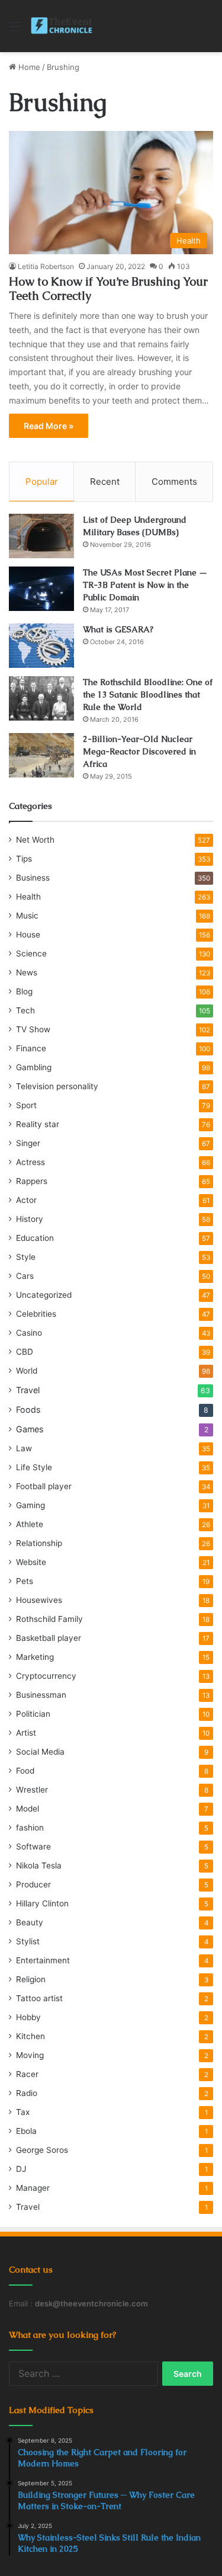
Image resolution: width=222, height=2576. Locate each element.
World (27, 1371)
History (30, 1219)
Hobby (28, 2017)
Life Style (34, 1467)
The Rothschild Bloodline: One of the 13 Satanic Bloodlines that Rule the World (148, 695)
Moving (30, 2055)
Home (28, 67)
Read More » (49, 426)
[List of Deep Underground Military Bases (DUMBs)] (41, 536)
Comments (174, 481)
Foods (28, 1409)
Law (24, 1448)
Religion (31, 1979)
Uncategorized (44, 1295)
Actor (26, 1200)
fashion (30, 1828)
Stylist (28, 1941)
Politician (33, 1714)
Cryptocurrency (46, 1676)
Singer (28, 1143)
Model (28, 1809)
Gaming (30, 1505)
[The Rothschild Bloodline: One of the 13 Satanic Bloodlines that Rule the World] (41, 698)
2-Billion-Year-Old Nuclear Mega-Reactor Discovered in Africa (139, 751)
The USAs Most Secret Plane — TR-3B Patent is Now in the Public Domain (145, 585)
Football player (44, 1486)
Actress (30, 1162)
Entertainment (43, 1960)
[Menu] (15, 31)
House (28, 935)
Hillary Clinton (42, 1903)
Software (33, 1847)
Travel (28, 1390)
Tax (23, 2112)
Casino (29, 1333)
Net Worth (35, 840)
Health (28, 897)
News (27, 972)
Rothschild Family (49, 1619)
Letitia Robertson (46, 266)
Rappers (32, 1181)
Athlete (30, 1524)
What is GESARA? (118, 629)
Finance (31, 1048)
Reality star (38, 1124)
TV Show (33, 1029)
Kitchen (30, 2036)
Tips (24, 859)
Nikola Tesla (39, 1865)
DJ (21, 2169)
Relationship (39, 1543)
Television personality (57, 1086)
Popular (42, 481)
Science (31, 953)
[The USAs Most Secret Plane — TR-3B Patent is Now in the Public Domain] (41, 589)
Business (33, 878)
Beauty (30, 1922)
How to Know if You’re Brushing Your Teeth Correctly (108, 289)
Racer (27, 2074)
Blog (24, 991)
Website (31, 1562)
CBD (25, 1352)
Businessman (41, 1695)
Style (26, 1257)
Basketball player (49, 1638)
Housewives (39, 1600)
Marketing (35, 1657)
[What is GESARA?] (41, 646)
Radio (27, 2093)
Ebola (26, 2131)
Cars (25, 1276)
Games (30, 1429)
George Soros (42, 2150)
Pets (25, 1581)
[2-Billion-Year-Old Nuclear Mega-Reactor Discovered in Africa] (41, 755)
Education (35, 1238)
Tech (25, 1010)
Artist (26, 1733)
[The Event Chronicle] (62, 26)
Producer (33, 1884)
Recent (105, 481)
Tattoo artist (39, 1998)
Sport (26, 1105)
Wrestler (32, 1790)
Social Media (40, 1752)
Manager (33, 2188)
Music (27, 916)
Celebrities (36, 1314)
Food (25, 1771)
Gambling (34, 1067)
